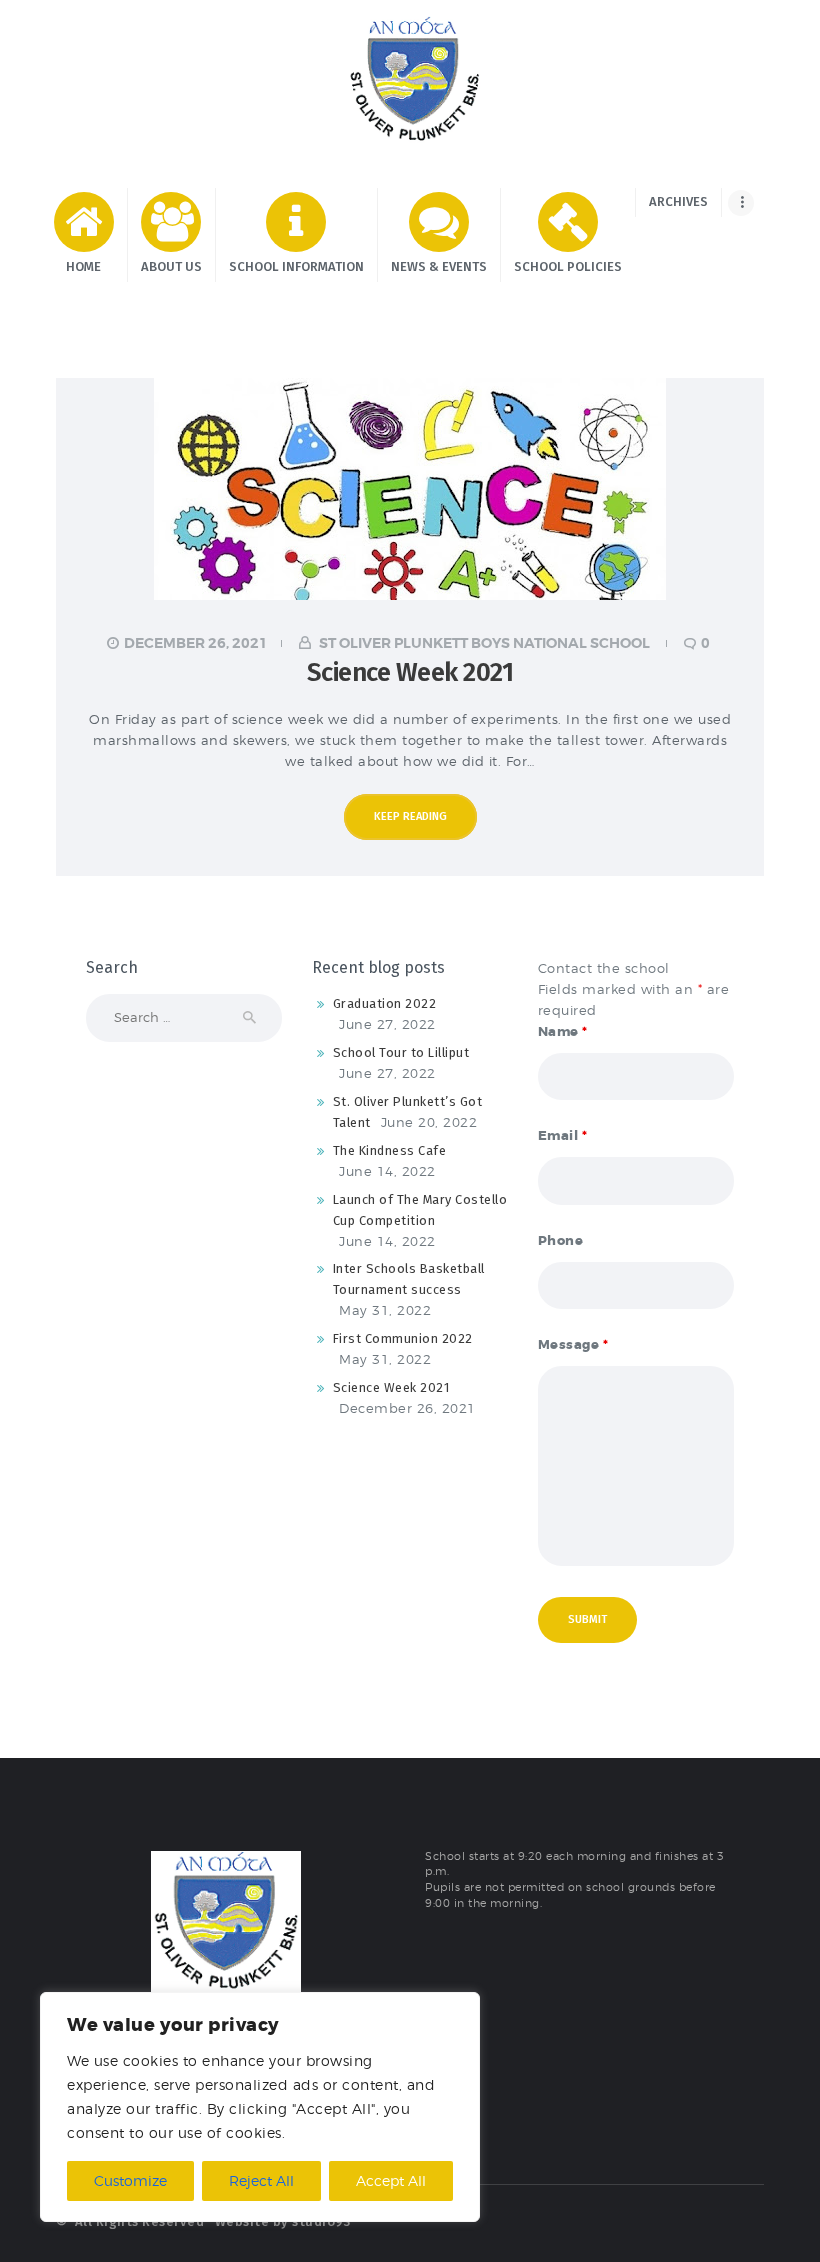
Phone (561, 1240)
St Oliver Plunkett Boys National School (484, 643)
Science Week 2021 (410, 672)
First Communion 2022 (403, 1338)
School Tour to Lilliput (401, 1052)
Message (573, 1344)
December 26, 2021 (196, 643)
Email (563, 1135)
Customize (130, 2180)
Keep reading (410, 816)
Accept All (391, 2180)
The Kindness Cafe (390, 1150)
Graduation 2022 (385, 1003)
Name (563, 1031)
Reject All (261, 2180)
